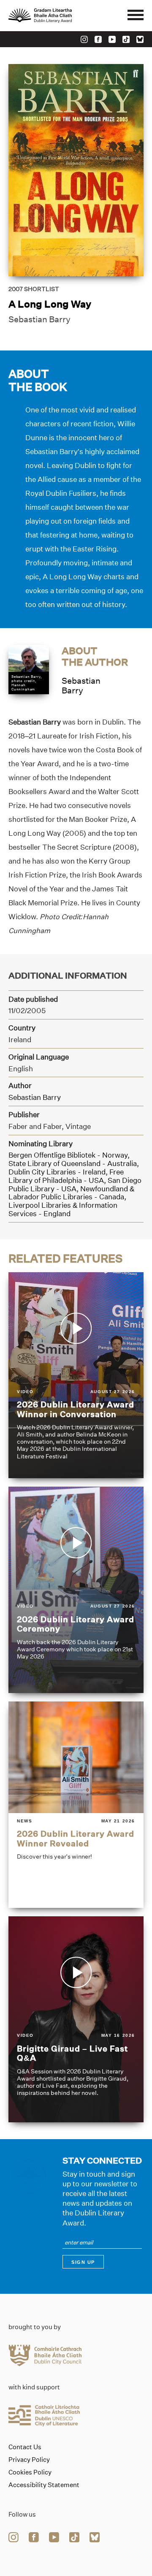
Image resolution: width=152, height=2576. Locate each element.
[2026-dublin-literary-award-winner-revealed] (76, 1805)
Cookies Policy (30, 2472)
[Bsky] (140, 39)
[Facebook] (98, 39)
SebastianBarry (81, 686)
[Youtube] (112, 39)
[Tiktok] (126, 39)
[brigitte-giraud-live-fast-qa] (76, 2020)
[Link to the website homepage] (59, 16)
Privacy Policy (29, 2460)
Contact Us (25, 2447)
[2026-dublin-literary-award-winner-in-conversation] (76, 1375)
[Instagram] (84, 39)
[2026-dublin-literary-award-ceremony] (76, 1590)
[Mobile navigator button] (136, 16)
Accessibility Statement (44, 2485)
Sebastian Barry (39, 319)
